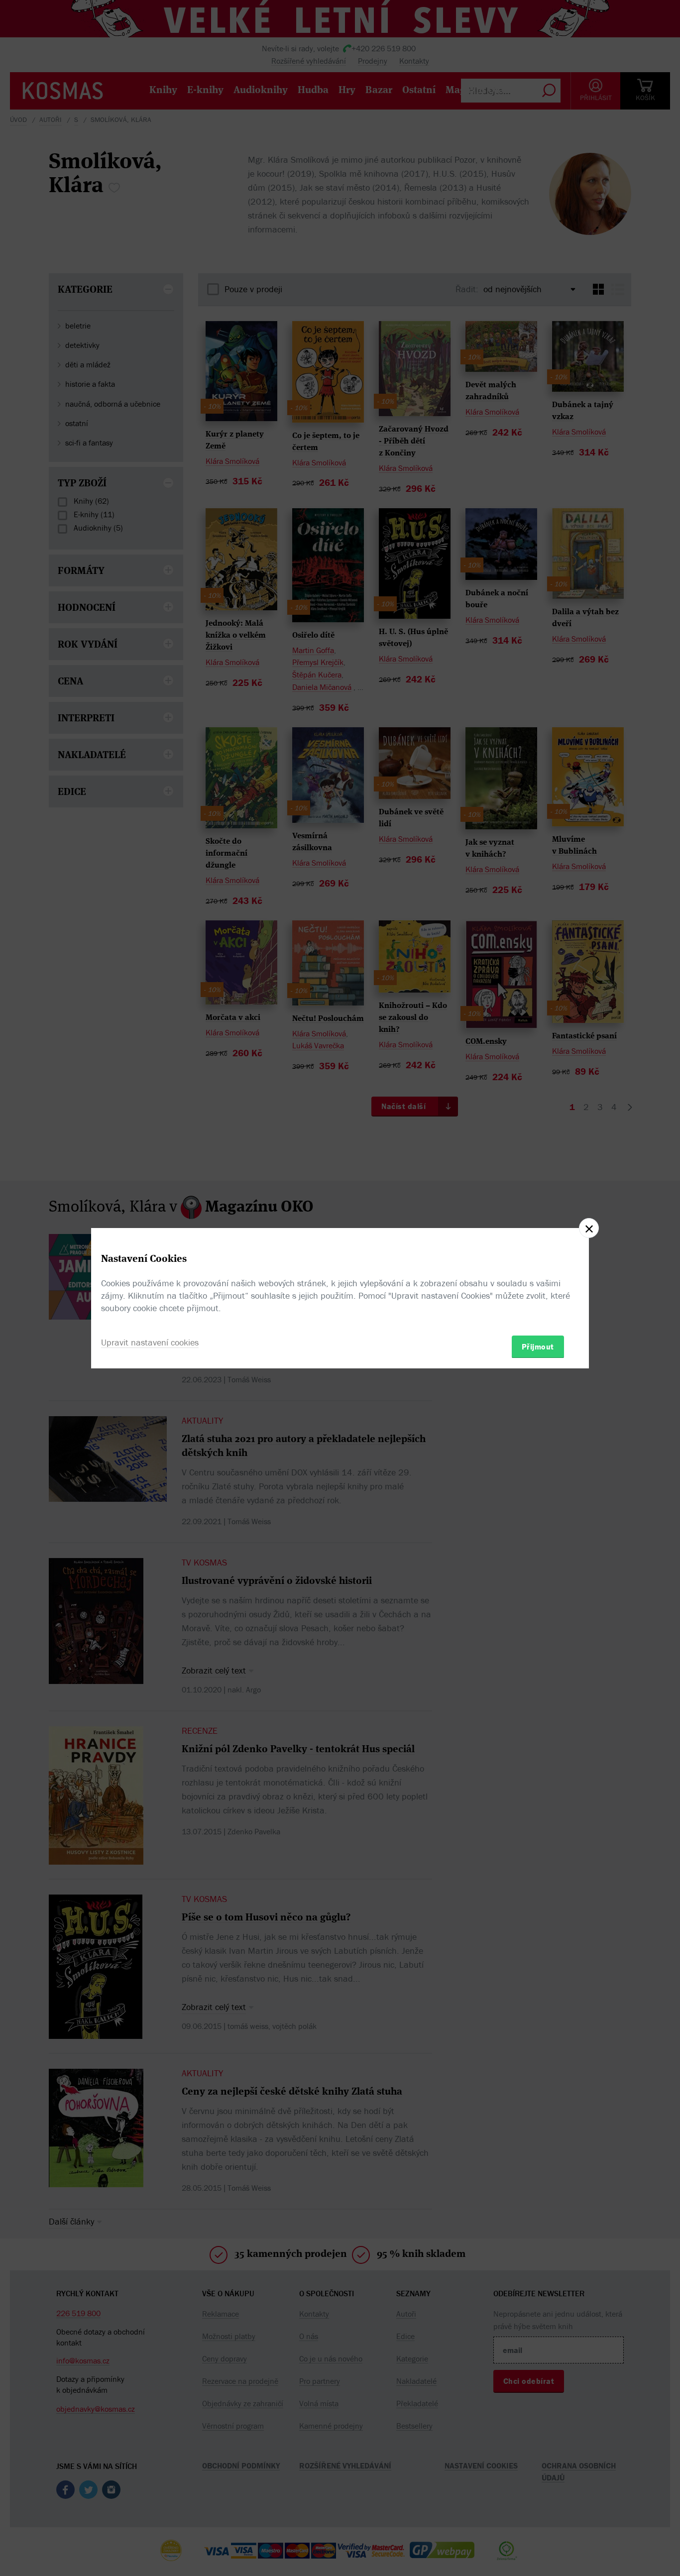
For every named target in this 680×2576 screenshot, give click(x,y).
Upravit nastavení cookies (150, 1342)
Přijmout (538, 1346)
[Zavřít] (589, 1228)
